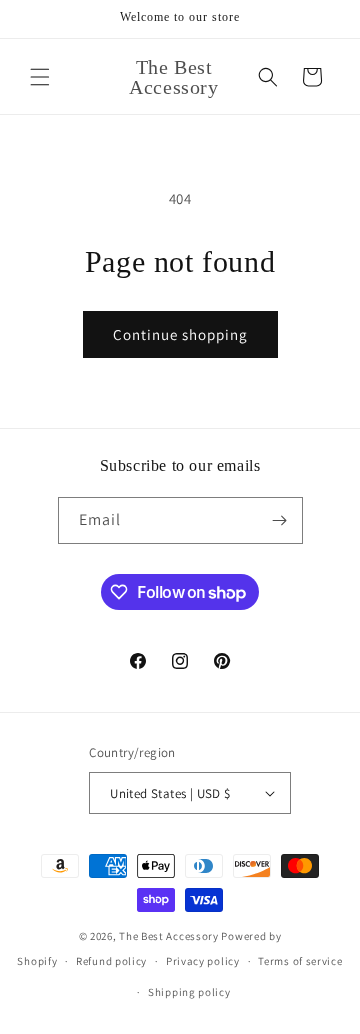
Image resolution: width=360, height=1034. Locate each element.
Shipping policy (189, 992)
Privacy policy (203, 961)
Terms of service (300, 961)
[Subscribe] (280, 520)
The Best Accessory (169, 936)
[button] (40, 77)
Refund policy (111, 961)
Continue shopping (180, 334)
